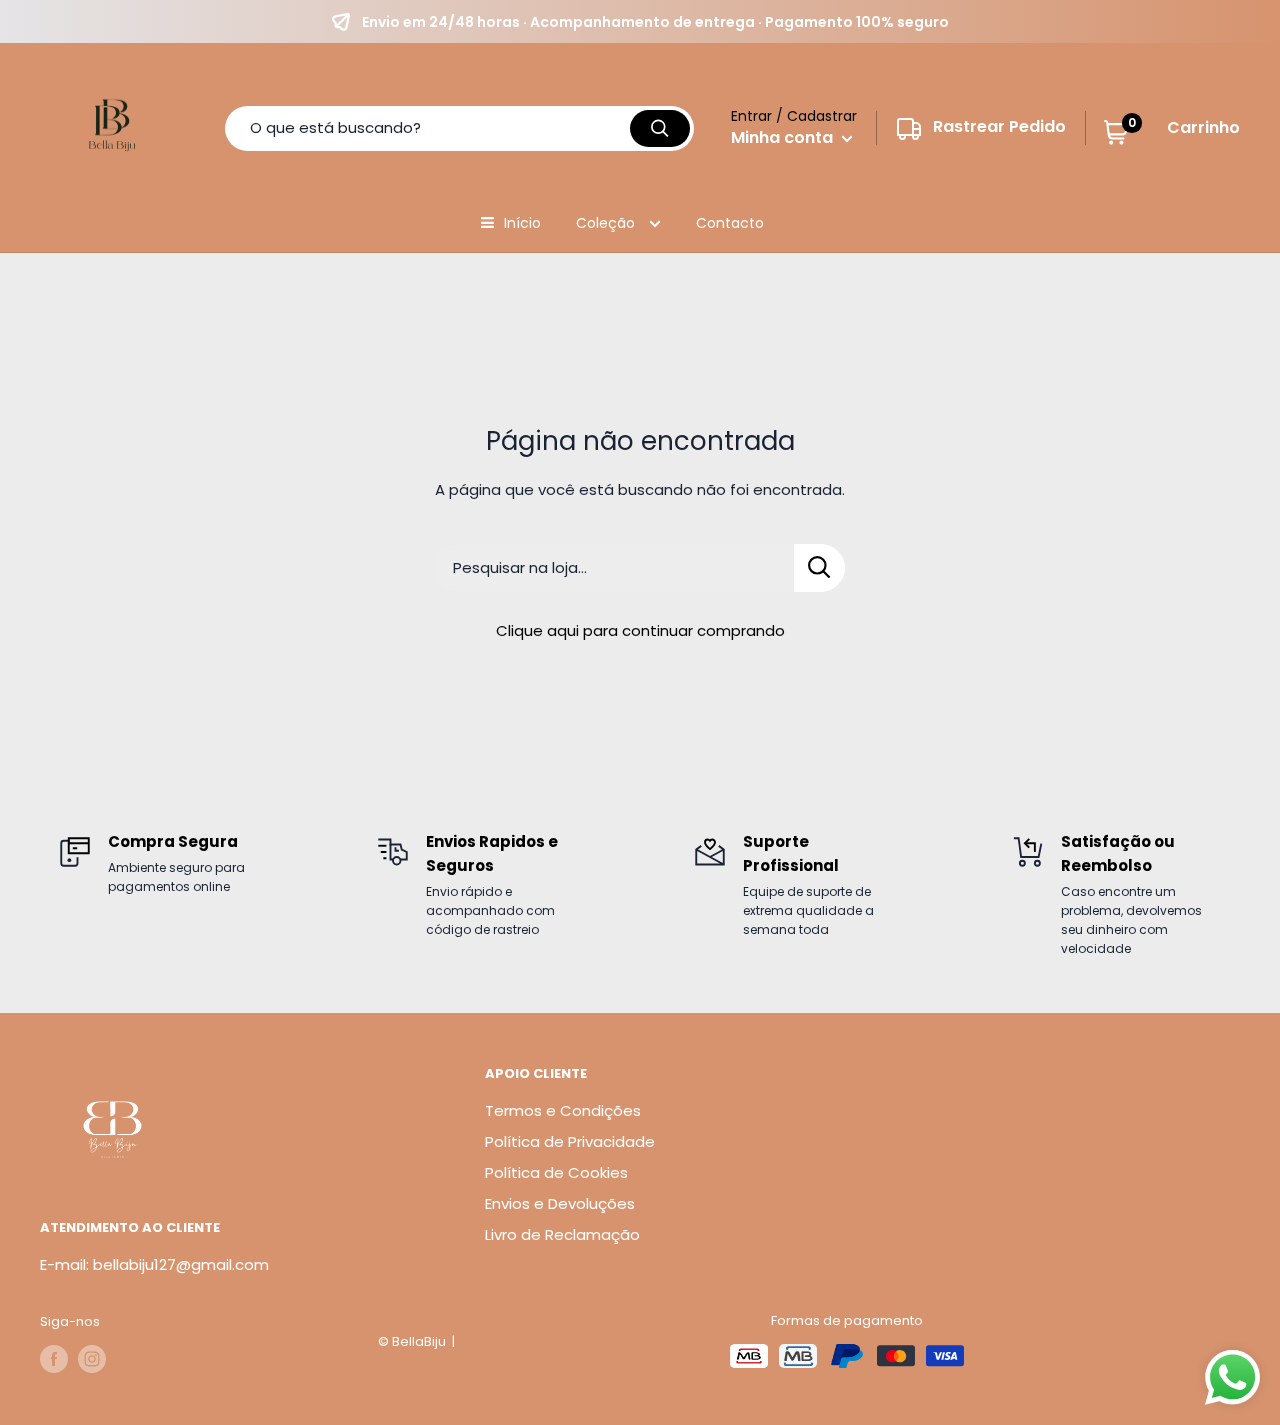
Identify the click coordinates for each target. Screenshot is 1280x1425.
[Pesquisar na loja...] (819, 568)
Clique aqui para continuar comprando (640, 630)
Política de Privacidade (570, 1141)
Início (522, 223)
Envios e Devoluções (560, 1203)
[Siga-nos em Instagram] (92, 1359)
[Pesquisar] (660, 128)
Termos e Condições (563, 1110)
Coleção (607, 223)
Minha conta (784, 137)
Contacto (730, 223)
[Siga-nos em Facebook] (54, 1359)
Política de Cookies (556, 1172)
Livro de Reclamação (562, 1234)
